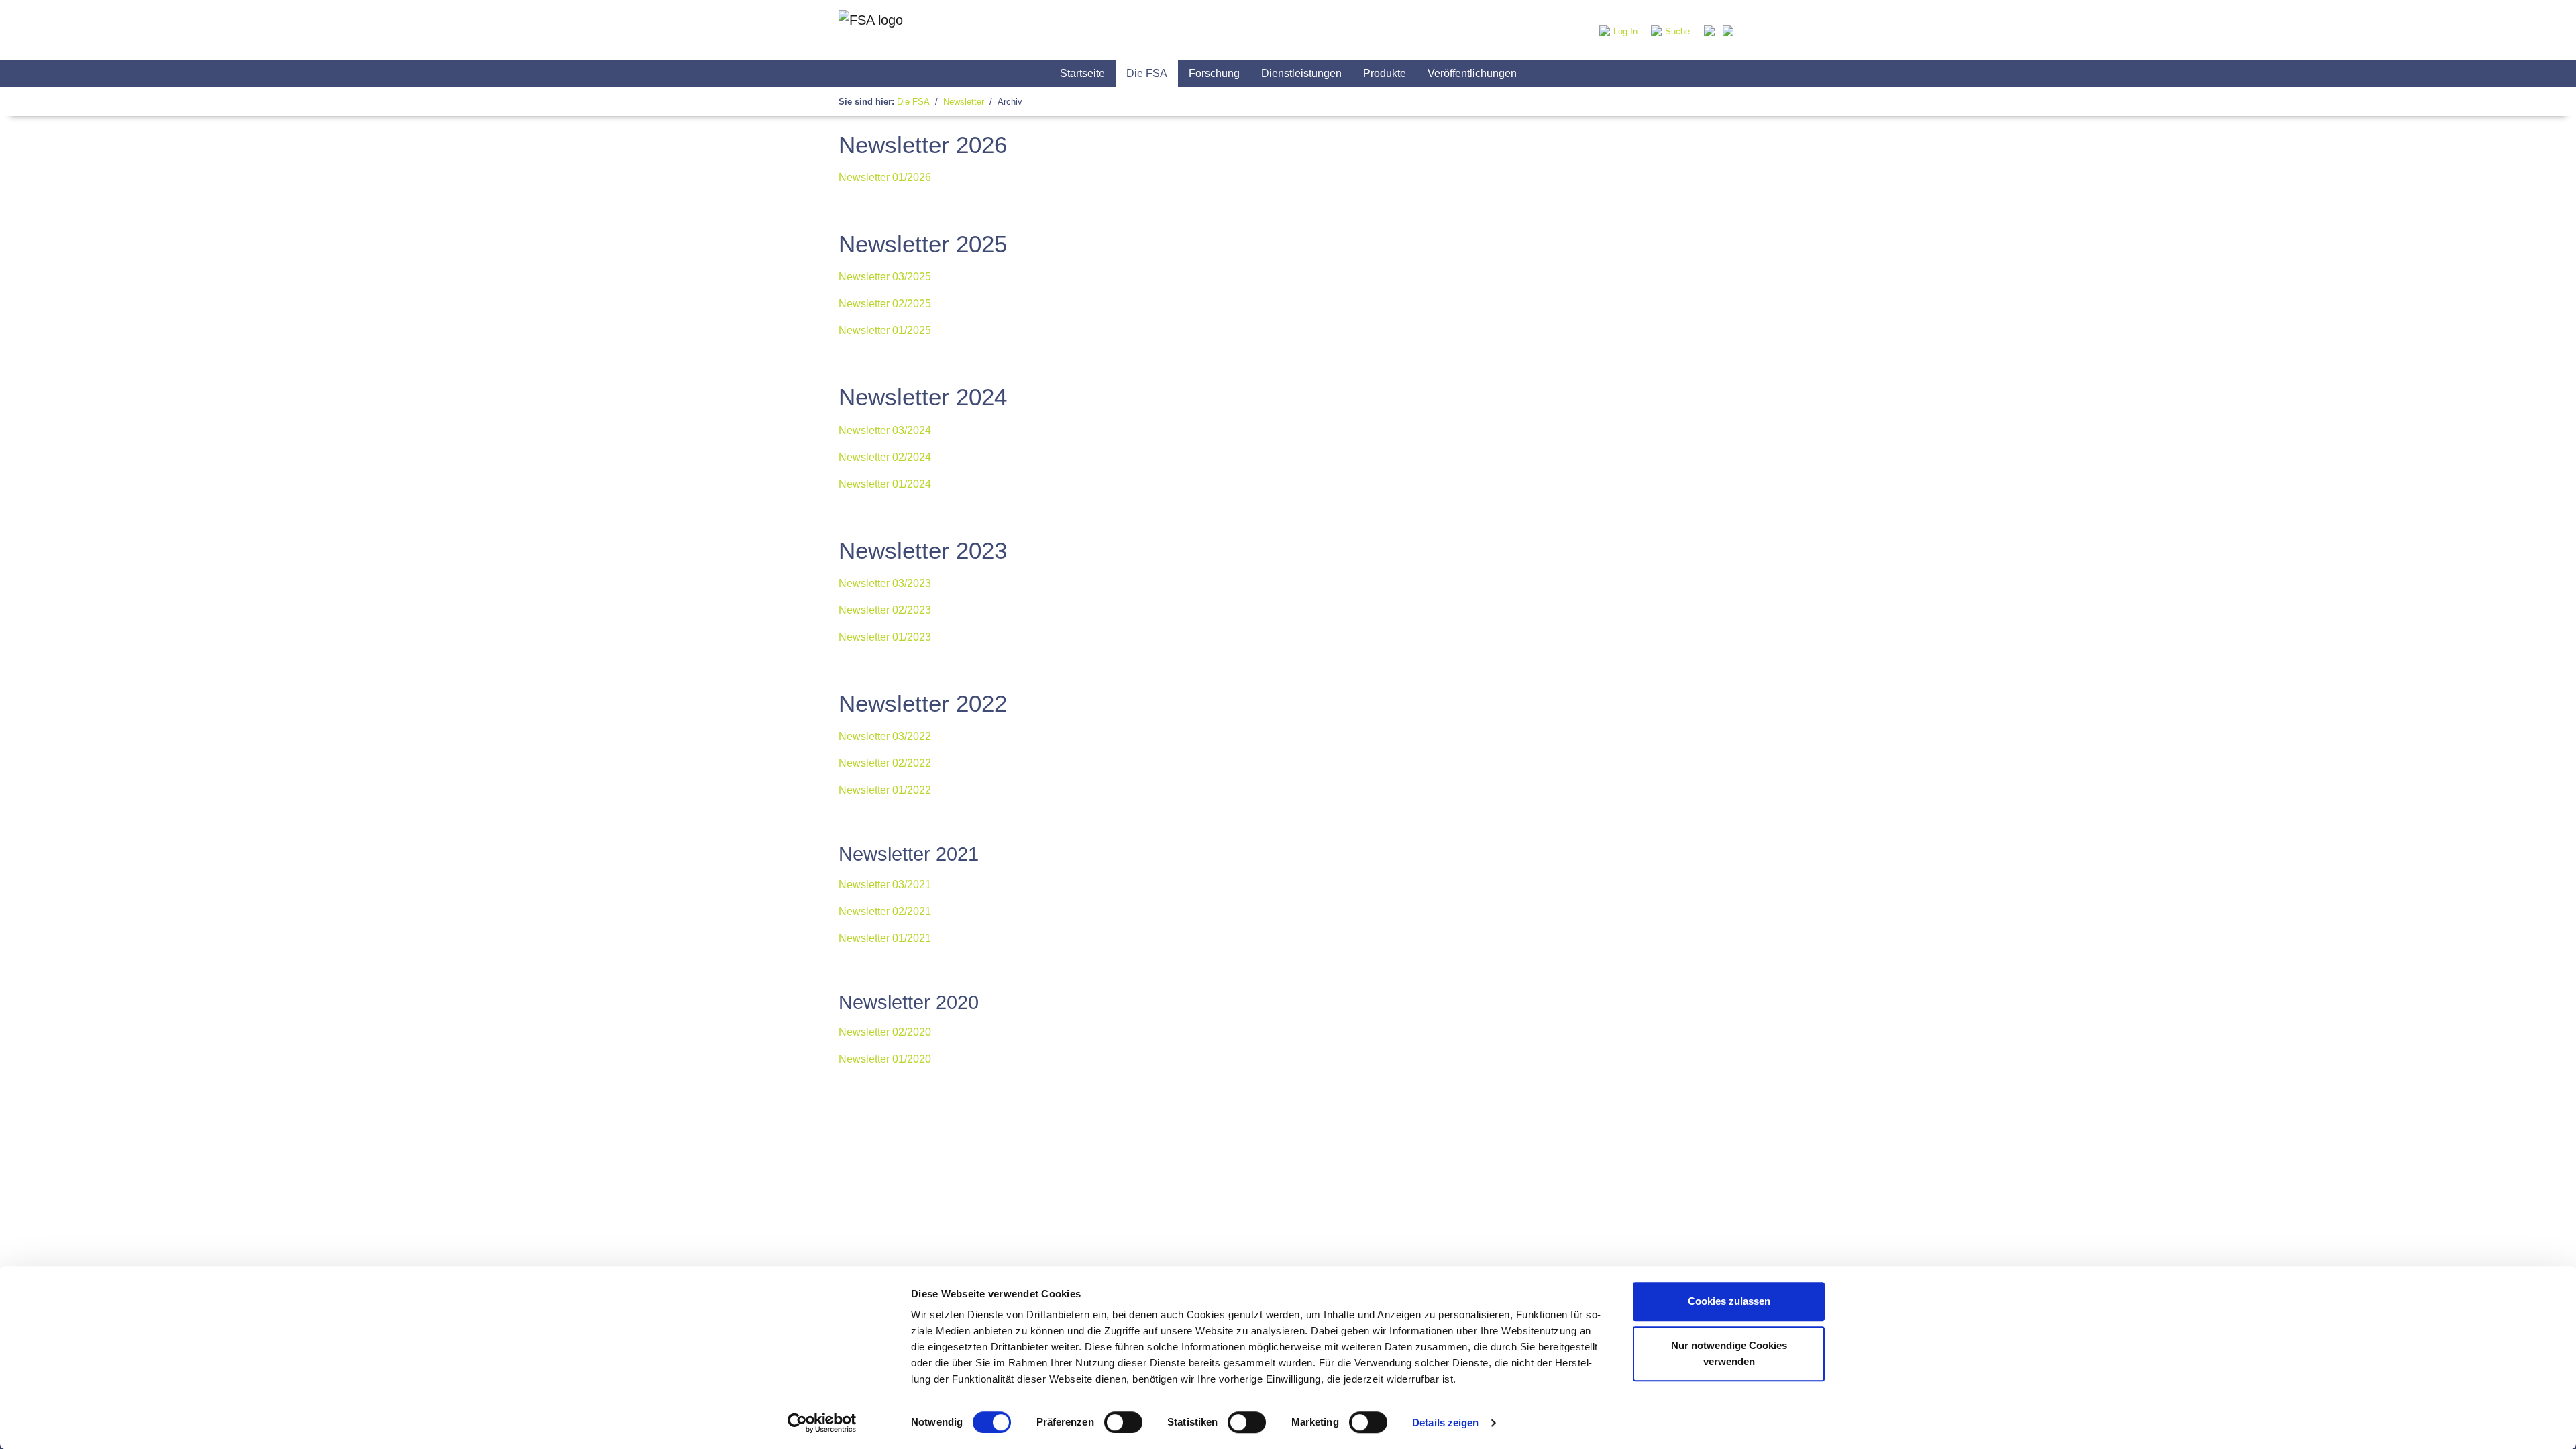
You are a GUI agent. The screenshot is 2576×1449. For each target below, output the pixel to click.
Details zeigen (1445, 1423)
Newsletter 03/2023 (885, 583)
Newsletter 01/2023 (885, 637)
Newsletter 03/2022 (885, 736)
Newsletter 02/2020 (885, 1032)
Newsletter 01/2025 (885, 330)
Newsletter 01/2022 (885, 790)
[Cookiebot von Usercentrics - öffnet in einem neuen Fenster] (822, 1423)
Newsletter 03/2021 (885, 884)
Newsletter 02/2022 (885, 763)
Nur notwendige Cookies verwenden (1729, 1353)
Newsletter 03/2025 (885, 277)
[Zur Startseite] (871, 30)
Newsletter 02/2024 (885, 457)
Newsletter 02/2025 (885, 304)
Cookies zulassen (1729, 1301)
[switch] (1123, 1422)
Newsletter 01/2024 (885, 484)
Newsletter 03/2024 (885, 430)
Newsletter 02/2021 (885, 911)
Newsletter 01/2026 (885, 177)
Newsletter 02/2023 (885, 610)
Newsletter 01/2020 (885, 1059)
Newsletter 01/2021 (885, 938)
